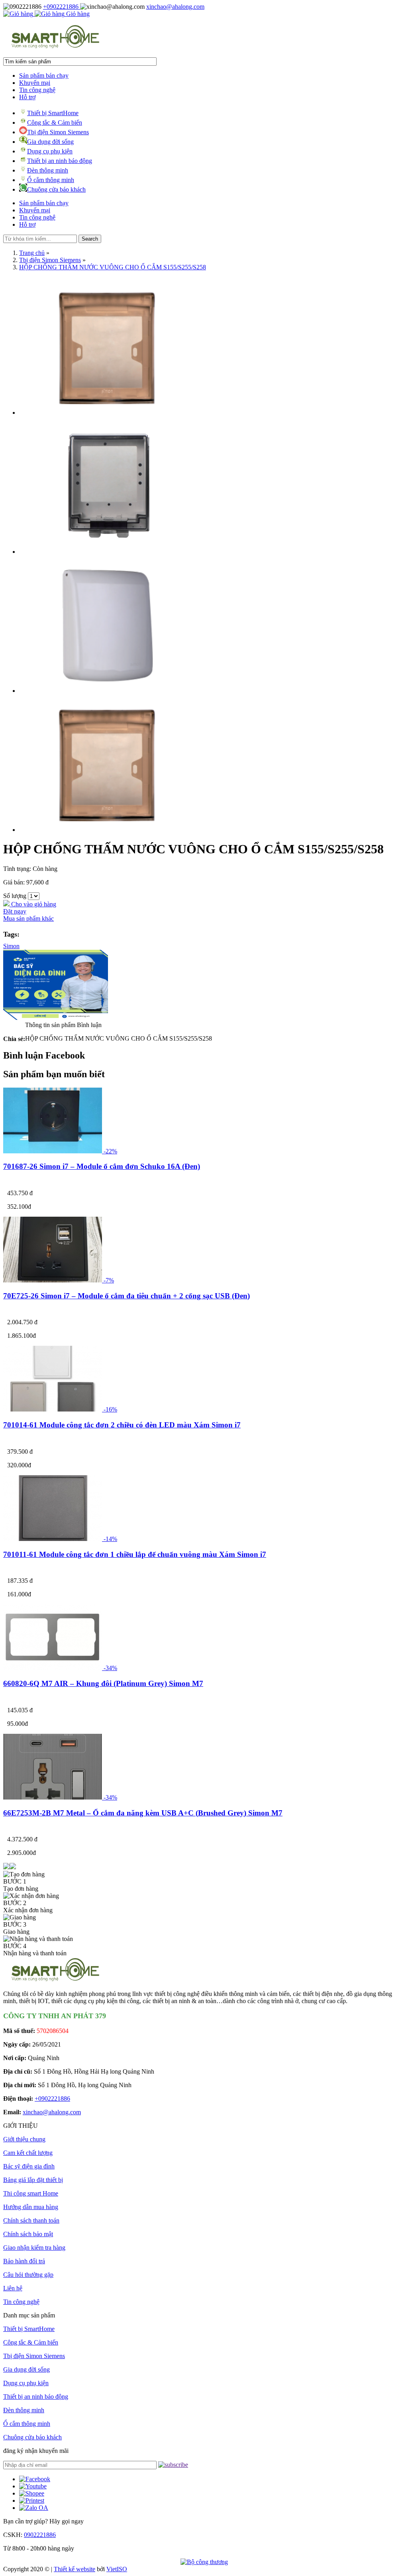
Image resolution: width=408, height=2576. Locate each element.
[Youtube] (33, 2486)
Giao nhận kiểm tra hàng (34, 2248)
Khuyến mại (35, 83)
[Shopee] (32, 2493)
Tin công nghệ (37, 90)
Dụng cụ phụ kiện (50, 151)
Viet (117, 2569)
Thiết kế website (75, 2569)
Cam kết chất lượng (28, 2153)
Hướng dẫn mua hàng (31, 2207)
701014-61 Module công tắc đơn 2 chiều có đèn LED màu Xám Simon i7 (122, 1425)
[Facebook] (35, 2479)
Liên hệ (13, 2288)
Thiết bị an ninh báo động (60, 161)
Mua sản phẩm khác (28, 918)
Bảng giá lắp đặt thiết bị (33, 2180)
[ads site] (56, 1018)
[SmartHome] (55, 47)
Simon (11, 946)
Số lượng (15, 896)
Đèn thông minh (48, 170)
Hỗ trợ (27, 97)
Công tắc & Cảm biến (55, 123)
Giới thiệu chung (24, 2139)
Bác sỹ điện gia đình (29, 2166)
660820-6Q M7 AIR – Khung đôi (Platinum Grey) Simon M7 (103, 1683)
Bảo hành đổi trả (24, 2261)
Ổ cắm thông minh (51, 180)
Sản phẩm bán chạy (44, 75)
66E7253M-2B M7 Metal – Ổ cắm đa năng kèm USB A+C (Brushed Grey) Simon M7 (143, 1813)
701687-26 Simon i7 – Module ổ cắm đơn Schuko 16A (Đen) (102, 1166)
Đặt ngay (15, 911)
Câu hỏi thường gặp (28, 2275)
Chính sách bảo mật (28, 2234)
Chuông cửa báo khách (56, 189)
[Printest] (32, 2501)
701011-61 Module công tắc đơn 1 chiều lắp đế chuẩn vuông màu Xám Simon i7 (135, 1554)
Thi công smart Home (31, 2193)
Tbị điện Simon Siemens (58, 132)
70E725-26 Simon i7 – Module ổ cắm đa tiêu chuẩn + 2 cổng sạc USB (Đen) (127, 1296)
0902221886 (40, 2535)
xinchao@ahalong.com (175, 7)
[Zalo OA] (34, 2508)
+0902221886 (62, 7)
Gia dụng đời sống (50, 142)
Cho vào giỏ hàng (33, 904)
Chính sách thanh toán (31, 2220)
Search (90, 239)
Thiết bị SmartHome (53, 113)
